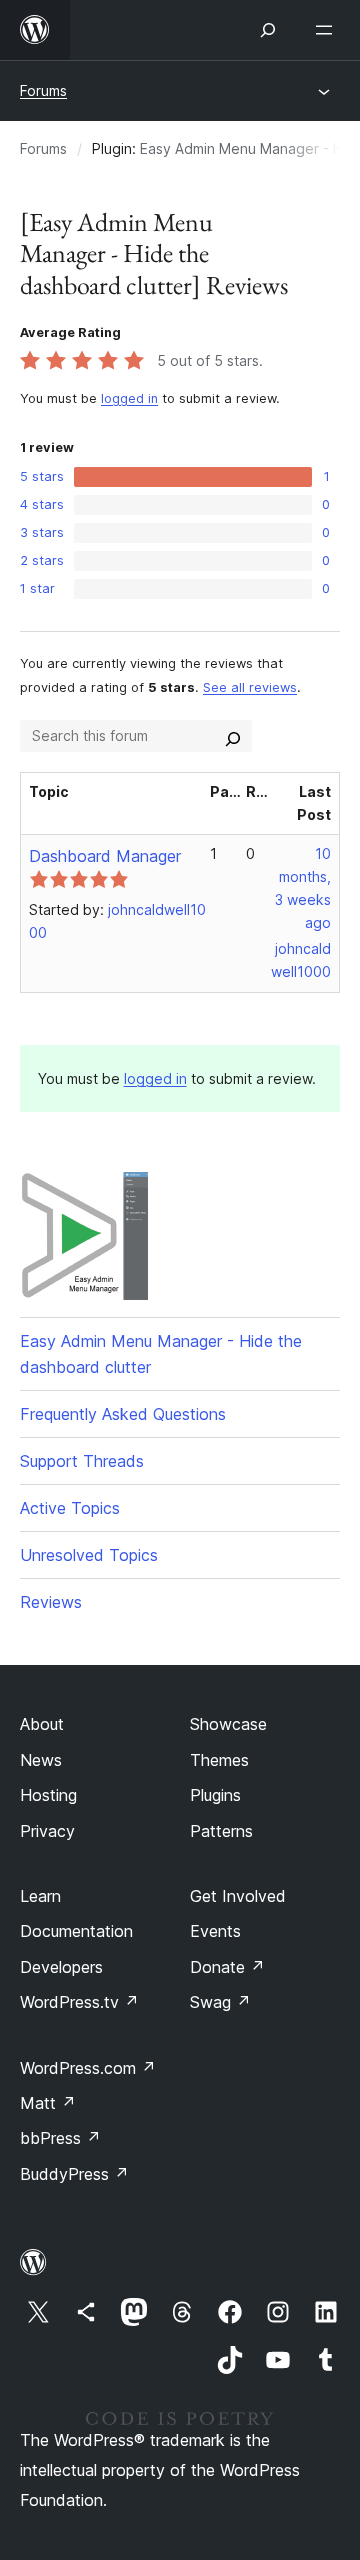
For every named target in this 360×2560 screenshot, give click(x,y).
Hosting (48, 1795)
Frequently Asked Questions (123, 1414)
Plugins (215, 1795)
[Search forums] (233, 736)
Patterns (221, 1831)
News (41, 1760)
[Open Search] (268, 30)
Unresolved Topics (89, 1555)
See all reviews (250, 687)
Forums (43, 90)
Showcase (228, 1724)
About (42, 1724)
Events (215, 1931)
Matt (48, 2103)
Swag (220, 2002)
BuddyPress (74, 2174)
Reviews (51, 1602)
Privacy (47, 1831)
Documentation (76, 1931)
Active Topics (70, 1508)
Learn (40, 1896)
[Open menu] (328, 30)
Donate (227, 1967)
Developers (61, 1967)
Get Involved (238, 1896)
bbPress (60, 2138)
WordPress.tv (79, 2002)
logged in (129, 398)
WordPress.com (88, 2068)
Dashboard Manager (105, 856)
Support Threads (82, 1461)
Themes (219, 1760)
